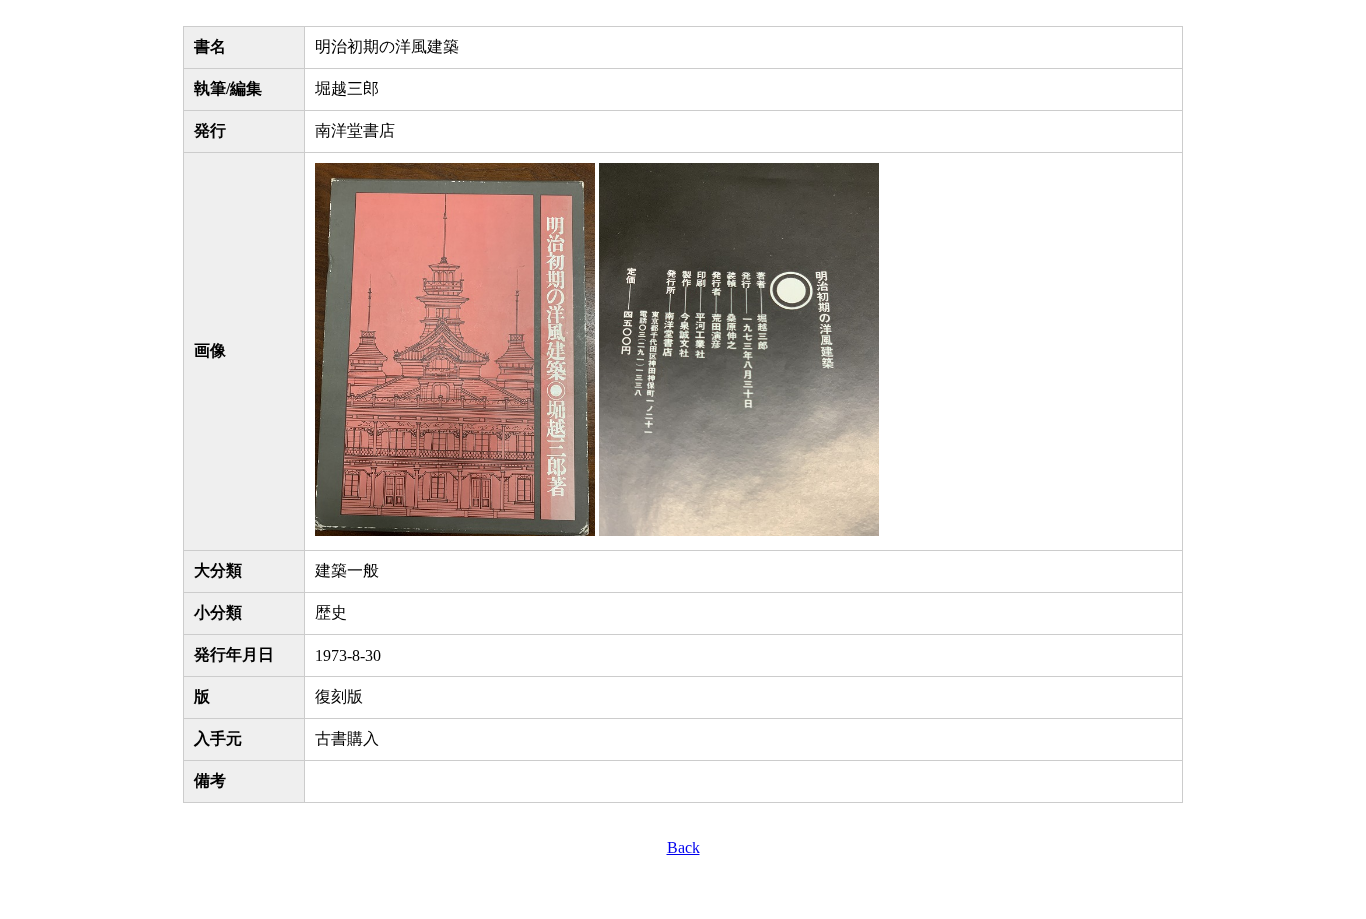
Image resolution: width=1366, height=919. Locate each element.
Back (683, 847)
